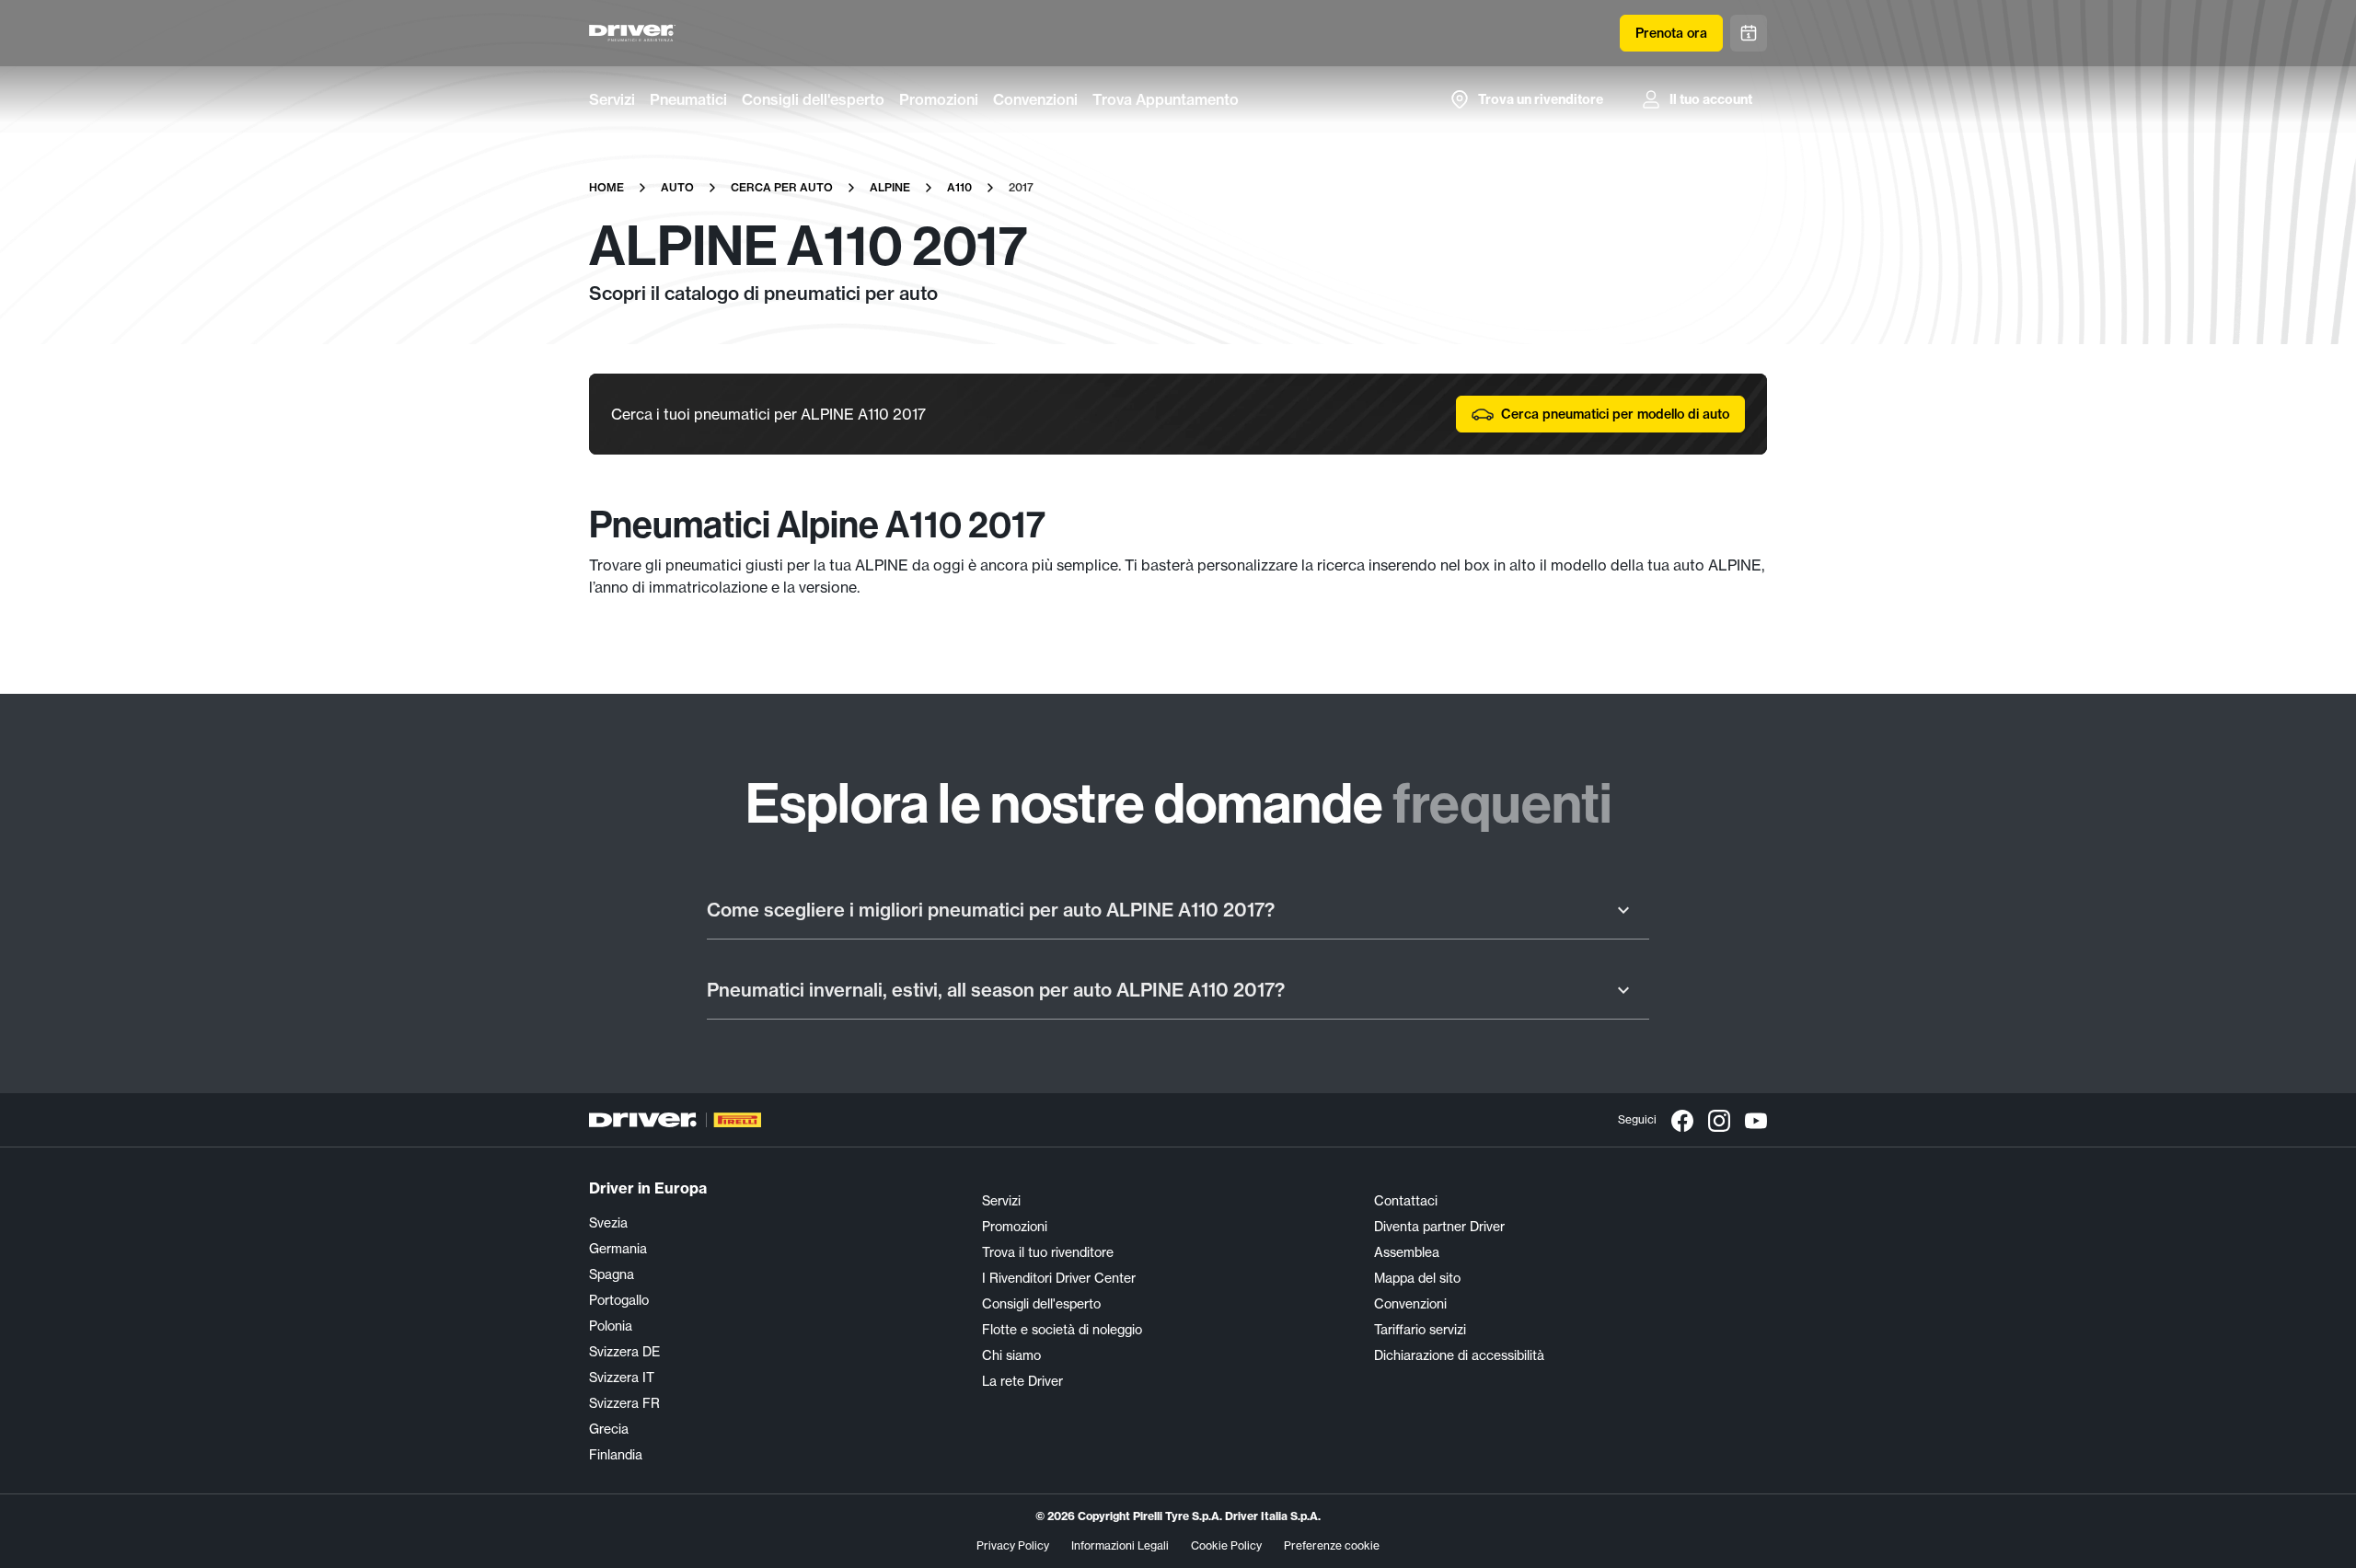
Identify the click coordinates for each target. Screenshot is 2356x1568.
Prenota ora (1671, 33)
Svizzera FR (624, 1403)
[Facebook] (1682, 1120)
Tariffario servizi (1420, 1330)
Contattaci (1406, 1201)
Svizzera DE (624, 1352)
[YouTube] (1756, 1120)
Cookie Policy (1226, 1545)
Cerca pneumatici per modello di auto (1615, 414)
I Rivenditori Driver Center (1059, 1278)
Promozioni (939, 99)
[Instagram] (1719, 1120)
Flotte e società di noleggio (1062, 1330)
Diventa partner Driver (1439, 1227)
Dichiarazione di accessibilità (1459, 1355)
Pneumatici (688, 99)
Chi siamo (1011, 1355)
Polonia (611, 1326)
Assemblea (1407, 1252)
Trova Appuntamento (1166, 99)
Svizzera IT (622, 1378)
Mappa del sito (1417, 1278)
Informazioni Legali (1120, 1545)
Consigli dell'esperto (813, 99)
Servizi (612, 99)
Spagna (612, 1274)
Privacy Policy (1013, 1545)
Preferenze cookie (1332, 1545)
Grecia (609, 1429)
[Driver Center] (632, 33)
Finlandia (616, 1455)
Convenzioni (1035, 99)
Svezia (608, 1223)
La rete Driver (1022, 1381)
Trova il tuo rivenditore (1048, 1252)
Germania (618, 1249)
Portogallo (619, 1300)
